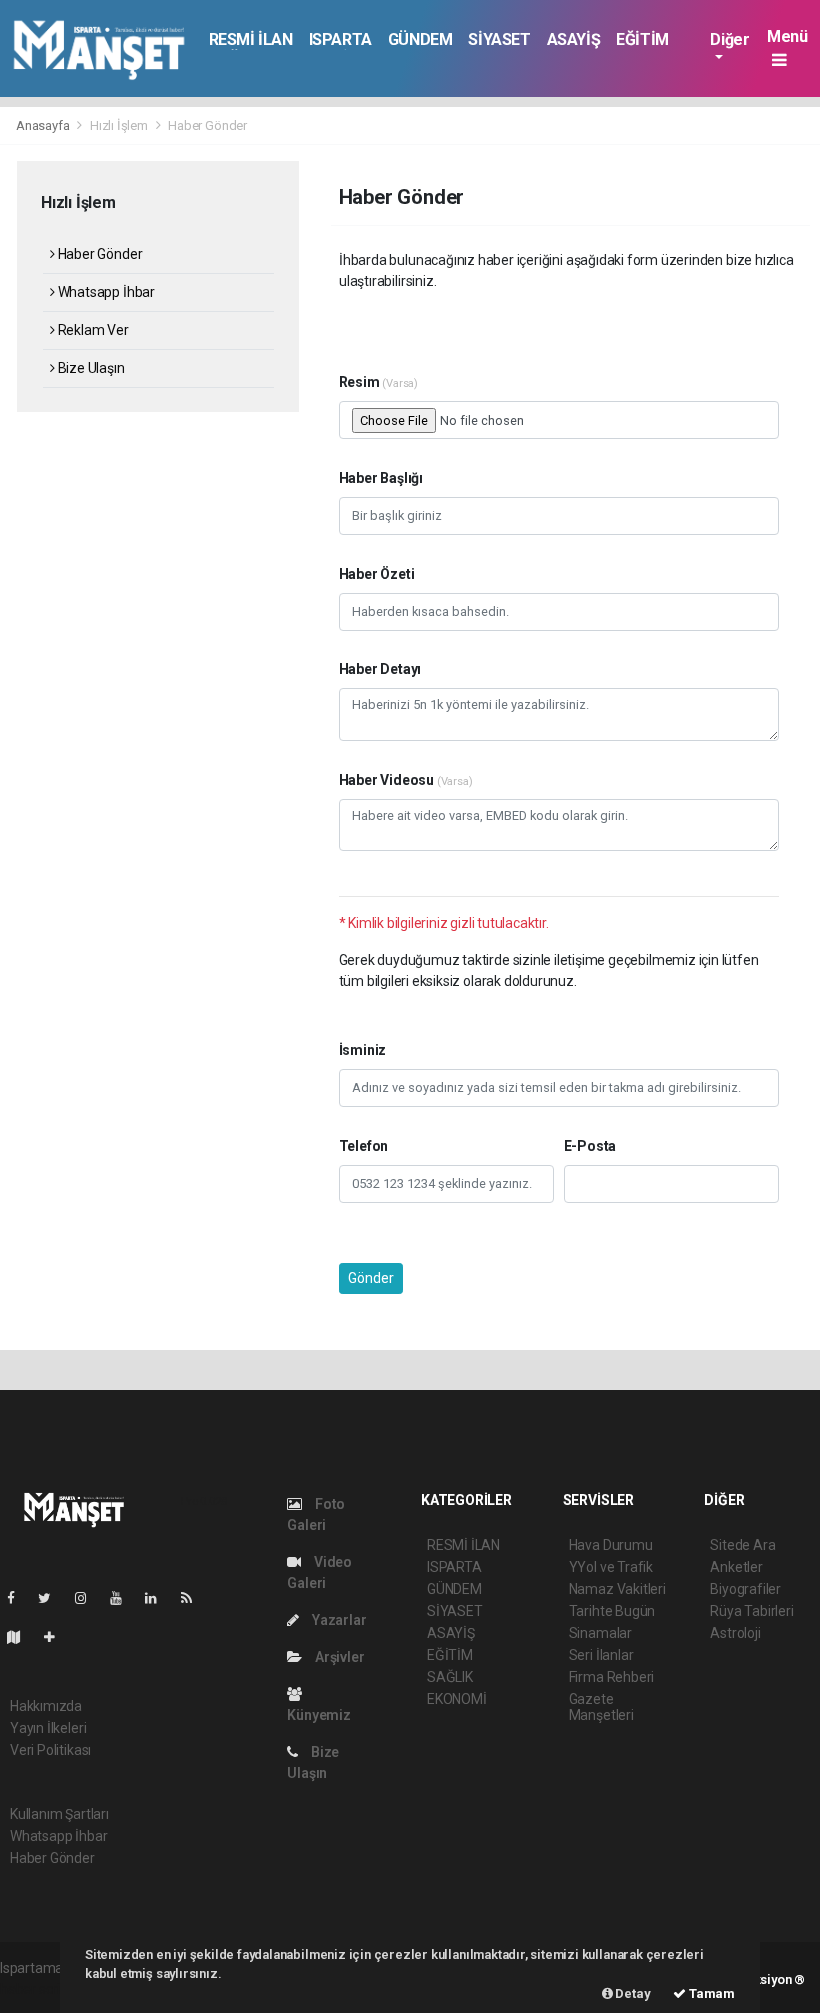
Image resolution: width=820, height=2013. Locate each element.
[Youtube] (124, 1598)
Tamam (710, 1993)
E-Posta (590, 1146)
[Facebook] (19, 1598)
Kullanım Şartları (59, 1814)
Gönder (371, 1278)
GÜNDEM (420, 39)
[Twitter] (52, 1598)
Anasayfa (44, 125)
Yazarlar (337, 1620)
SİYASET (499, 39)
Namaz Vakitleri (617, 1589)
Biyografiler (745, 1589)
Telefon (364, 1146)
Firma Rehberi (612, 1677)
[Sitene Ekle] (57, 1637)
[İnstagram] (89, 1598)
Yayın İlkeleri (48, 1728)
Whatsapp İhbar (105, 292)
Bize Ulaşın (90, 368)
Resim (379, 382)
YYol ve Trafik (611, 1567)
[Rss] (194, 1598)
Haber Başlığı (381, 478)
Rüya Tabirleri (751, 1611)
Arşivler (338, 1657)
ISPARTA (340, 39)
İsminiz (363, 1050)
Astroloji (735, 1633)
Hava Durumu (611, 1545)
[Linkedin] (159, 1598)
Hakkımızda (46, 1706)
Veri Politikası (50, 1750)
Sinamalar (600, 1633)
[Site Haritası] (22, 1637)
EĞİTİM (642, 39)
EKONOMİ (457, 1699)
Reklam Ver (92, 330)
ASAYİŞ (574, 39)
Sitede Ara (742, 1545)
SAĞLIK (450, 1677)
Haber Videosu (406, 780)
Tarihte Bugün (612, 1611)
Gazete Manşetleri (601, 1707)
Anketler (736, 1567)
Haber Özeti (377, 574)
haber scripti (38, 1989)
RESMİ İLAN (251, 39)
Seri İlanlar (601, 1655)
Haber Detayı (380, 669)
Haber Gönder (98, 254)
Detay (632, 1993)
